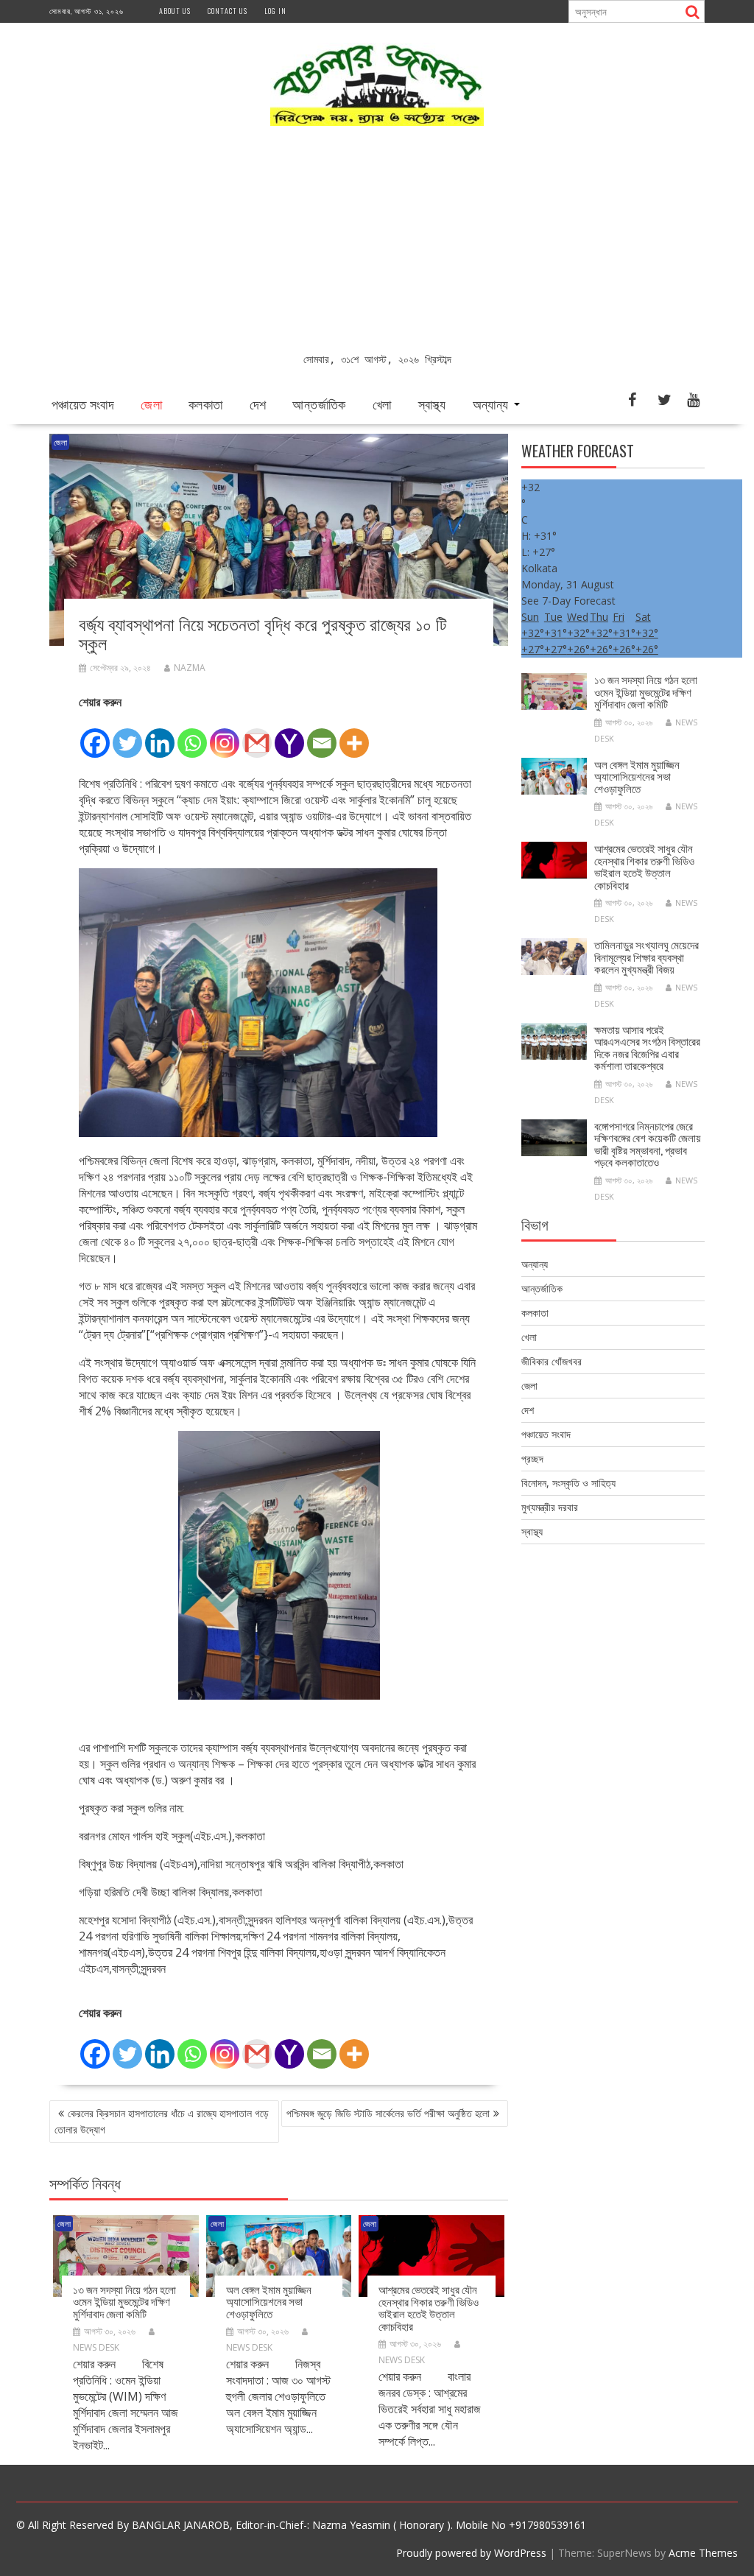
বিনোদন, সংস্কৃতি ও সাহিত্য (568, 1483)
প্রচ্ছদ (532, 1458)
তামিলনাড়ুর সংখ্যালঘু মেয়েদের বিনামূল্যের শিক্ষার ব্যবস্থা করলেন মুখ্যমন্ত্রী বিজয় (646, 956)
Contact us (228, 11)
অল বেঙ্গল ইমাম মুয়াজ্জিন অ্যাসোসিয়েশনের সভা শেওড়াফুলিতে (269, 2301)
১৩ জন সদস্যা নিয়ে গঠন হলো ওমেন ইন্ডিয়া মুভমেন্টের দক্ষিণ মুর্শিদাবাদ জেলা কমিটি (124, 2301)
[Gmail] (257, 735)
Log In (275, 11)
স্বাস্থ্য (432, 404)
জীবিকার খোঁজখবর (552, 1361)
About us (175, 11)
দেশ (258, 404)
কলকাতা (206, 404)
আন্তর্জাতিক (319, 404)
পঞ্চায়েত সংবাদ (83, 404)
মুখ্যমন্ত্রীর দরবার (550, 1507)
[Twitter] (127, 735)
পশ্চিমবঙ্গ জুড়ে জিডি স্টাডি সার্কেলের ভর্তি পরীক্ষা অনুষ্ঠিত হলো (388, 2113)
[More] (354, 735)
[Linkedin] (160, 735)
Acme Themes (703, 2553)
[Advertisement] (377, 241)
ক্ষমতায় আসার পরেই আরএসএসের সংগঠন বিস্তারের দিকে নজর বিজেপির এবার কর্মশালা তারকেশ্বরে (647, 1047)
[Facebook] (95, 735)
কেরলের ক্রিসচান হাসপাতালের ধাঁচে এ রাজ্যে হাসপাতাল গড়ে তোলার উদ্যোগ (162, 2121)
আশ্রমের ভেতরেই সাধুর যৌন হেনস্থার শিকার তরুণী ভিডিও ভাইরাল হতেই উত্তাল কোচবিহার (429, 2307)
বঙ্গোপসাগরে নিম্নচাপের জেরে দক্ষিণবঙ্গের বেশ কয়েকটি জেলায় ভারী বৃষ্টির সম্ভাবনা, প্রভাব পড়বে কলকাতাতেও (648, 1144)
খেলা (382, 404)
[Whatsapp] (192, 735)
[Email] (322, 735)
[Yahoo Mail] (289, 735)
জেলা (151, 404)
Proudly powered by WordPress (471, 2553)
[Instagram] (225, 735)
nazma (190, 668)
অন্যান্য (491, 404)
